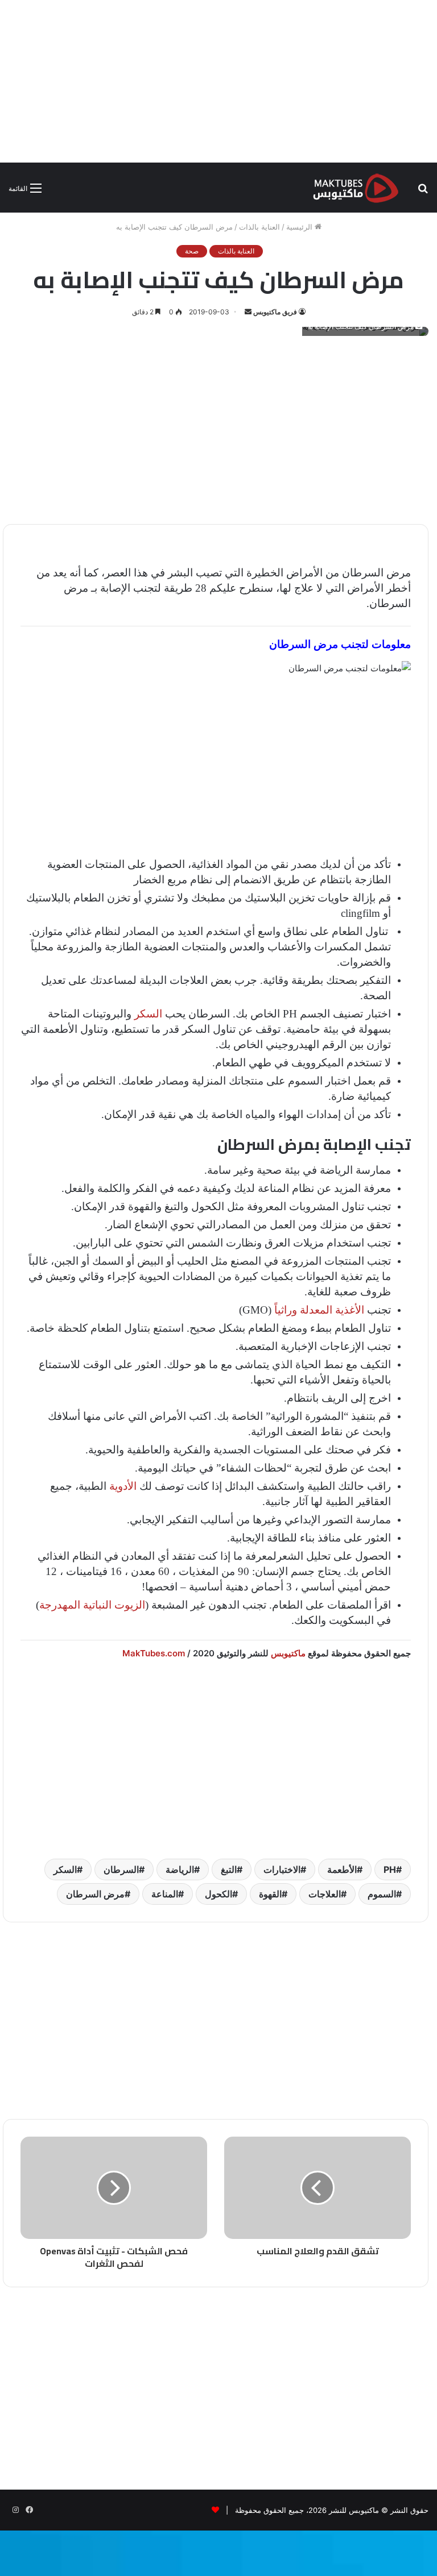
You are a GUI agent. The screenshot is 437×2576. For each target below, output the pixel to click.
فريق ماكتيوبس (275, 312)
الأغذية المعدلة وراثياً (319, 1310)
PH (390, 1869)
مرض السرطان (95, 1894)
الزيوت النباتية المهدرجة (92, 1605)
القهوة (270, 1894)
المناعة (165, 1894)
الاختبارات (282, 1869)
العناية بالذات (259, 227)
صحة (192, 251)
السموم (382, 1894)
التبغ (229, 1869)
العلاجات (325, 1894)
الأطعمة (342, 1869)
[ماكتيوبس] (356, 188)
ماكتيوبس (288, 1653)
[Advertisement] (218, 80)
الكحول (218, 1894)
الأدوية (123, 1486)
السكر (148, 1014)
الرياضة (180, 1869)
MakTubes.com (154, 1653)
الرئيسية (300, 227)
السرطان (121, 1869)
